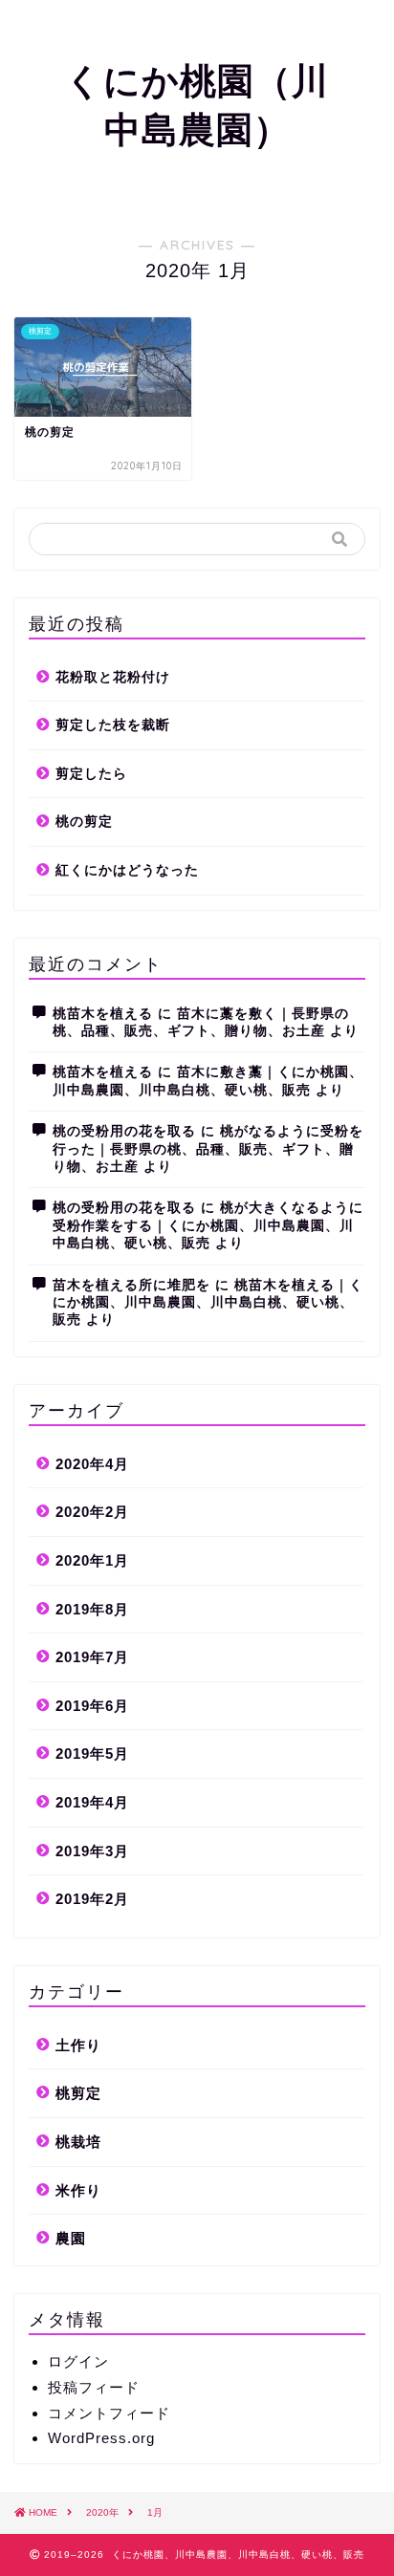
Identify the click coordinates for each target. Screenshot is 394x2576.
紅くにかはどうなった (127, 870)
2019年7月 (92, 1657)
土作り (78, 2045)
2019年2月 (92, 1899)
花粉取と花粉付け (113, 677)
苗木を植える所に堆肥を (131, 1285)
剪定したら (91, 774)
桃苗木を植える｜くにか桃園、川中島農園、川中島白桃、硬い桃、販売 (208, 1303)
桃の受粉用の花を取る (124, 1131)
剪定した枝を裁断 (113, 725)
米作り (78, 2190)
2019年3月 (92, 1851)
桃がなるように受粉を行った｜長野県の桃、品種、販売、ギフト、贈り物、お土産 (208, 1149)
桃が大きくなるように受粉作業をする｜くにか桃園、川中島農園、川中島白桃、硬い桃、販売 (208, 1225)
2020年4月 (92, 1464)
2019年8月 (92, 1609)
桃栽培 (78, 2142)
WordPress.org (101, 2438)
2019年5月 (92, 1753)
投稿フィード (94, 2387)
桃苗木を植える (103, 1014)
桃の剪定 (84, 822)
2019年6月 (92, 1706)
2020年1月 (92, 1560)
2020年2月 (92, 1512)
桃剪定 (78, 2093)
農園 (71, 2238)
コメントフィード (109, 2413)
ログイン (78, 2361)
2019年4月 (92, 1802)
